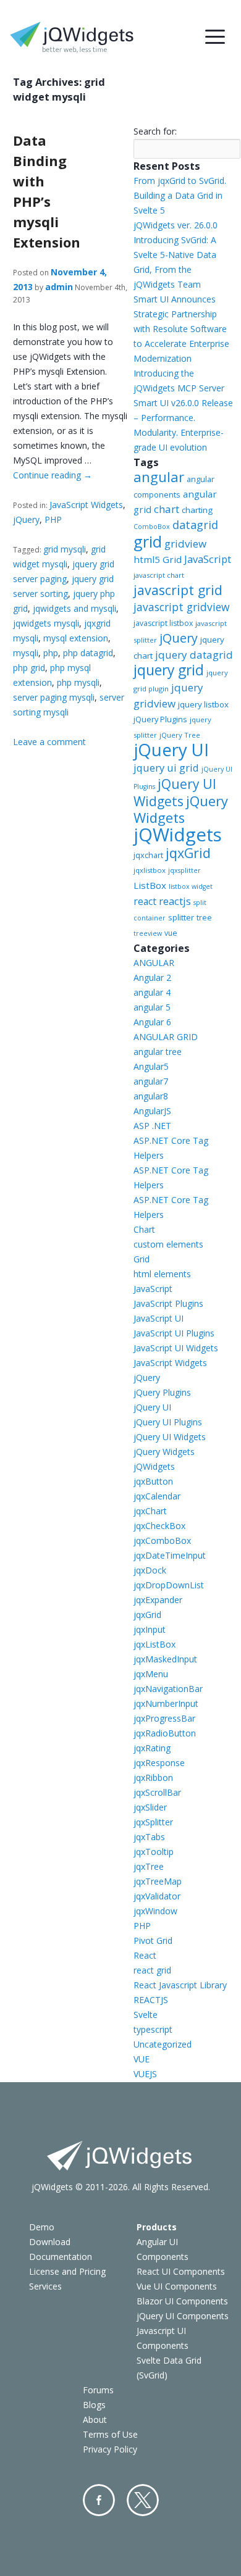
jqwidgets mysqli (46, 623)
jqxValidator (157, 1896)
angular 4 (152, 992)
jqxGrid (188, 853)
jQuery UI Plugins (168, 1422)
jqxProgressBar (164, 1718)
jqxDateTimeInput (170, 1555)
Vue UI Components (177, 2286)
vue (171, 933)
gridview (185, 544)
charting (197, 510)
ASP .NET (152, 1126)
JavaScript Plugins (168, 1303)
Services (45, 2286)
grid (148, 541)
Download (50, 2242)
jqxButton (153, 1481)
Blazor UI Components (182, 2301)
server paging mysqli (54, 697)
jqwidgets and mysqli (74, 608)
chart (167, 509)
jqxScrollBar (157, 1792)
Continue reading (53, 475)
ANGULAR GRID (166, 1037)
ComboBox (152, 527)
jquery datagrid (194, 655)
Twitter (143, 2500)
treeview (148, 933)
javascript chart (159, 575)
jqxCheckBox (159, 1526)
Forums (98, 2390)
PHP (53, 519)
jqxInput (150, 1629)
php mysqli (78, 682)
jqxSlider (150, 1807)
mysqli (26, 653)
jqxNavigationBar (168, 1689)
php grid (29, 668)
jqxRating (152, 1748)
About (95, 2420)
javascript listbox (163, 623)
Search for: (155, 131)
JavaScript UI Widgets (176, 1348)
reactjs (175, 901)
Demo (42, 2227)
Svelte (146, 2015)
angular (159, 477)
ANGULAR (154, 963)
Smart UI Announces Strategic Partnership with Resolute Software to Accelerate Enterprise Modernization (181, 329)
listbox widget (191, 886)
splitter (181, 917)
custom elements (168, 1244)
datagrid (195, 525)
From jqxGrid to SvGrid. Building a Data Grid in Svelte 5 (180, 195)
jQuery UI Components (183, 2316)
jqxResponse (159, 1763)
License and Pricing (67, 2271)
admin (59, 287)
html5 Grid (158, 559)
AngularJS (152, 1111)
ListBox (150, 885)
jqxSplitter (153, 1822)
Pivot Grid (153, 1940)
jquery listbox (203, 704)
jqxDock (150, 1570)
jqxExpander (158, 1600)
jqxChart (150, 1511)
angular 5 (152, 1007)
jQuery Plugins (160, 719)
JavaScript (208, 559)
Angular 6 (152, 1022)
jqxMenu (151, 1674)
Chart (144, 1229)
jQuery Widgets (181, 809)
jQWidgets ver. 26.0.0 (175, 225)
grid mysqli (65, 549)
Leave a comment (49, 742)
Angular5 (151, 1066)
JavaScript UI (159, 1318)
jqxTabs (149, 1837)
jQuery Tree (180, 735)
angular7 (151, 1081)
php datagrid (88, 653)
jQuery (26, 519)
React (145, 1955)
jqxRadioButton (165, 1733)
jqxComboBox (162, 1540)
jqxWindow (155, 1911)
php (51, 653)
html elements (162, 1274)
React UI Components (181, 2271)
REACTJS (151, 2000)
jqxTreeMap (158, 1881)
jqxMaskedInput (165, 1659)
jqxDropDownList (169, 1585)
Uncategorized (163, 2044)
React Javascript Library (180, 1985)
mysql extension (76, 638)
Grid (142, 1259)
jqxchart (148, 855)
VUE (142, 2059)
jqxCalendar (157, 1496)
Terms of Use (110, 2434)
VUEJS (145, 2074)
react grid (152, 1970)
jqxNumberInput (166, 1703)
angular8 (151, 1096)
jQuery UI (171, 750)
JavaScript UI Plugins (174, 1333)
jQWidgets (178, 835)
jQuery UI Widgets (175, 793)
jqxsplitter (184, 870)
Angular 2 (152, 977)
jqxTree (149, 1866)
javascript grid (178, 590)
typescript (153, 2029)
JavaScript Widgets (86, 505)
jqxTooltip (154, 1852)
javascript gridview (181, 607)
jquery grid (169, 670)
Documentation (61, 2257)
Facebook (99, 2500)
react (145, 901)
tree (204, 918)
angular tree (158, 1052)
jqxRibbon (153, 1778)
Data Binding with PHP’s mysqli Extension (47, 191)
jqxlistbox (150, 870)
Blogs (94, 2405)
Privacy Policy (110, 2449)
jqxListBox (154, 1644)
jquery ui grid (166, 768)
